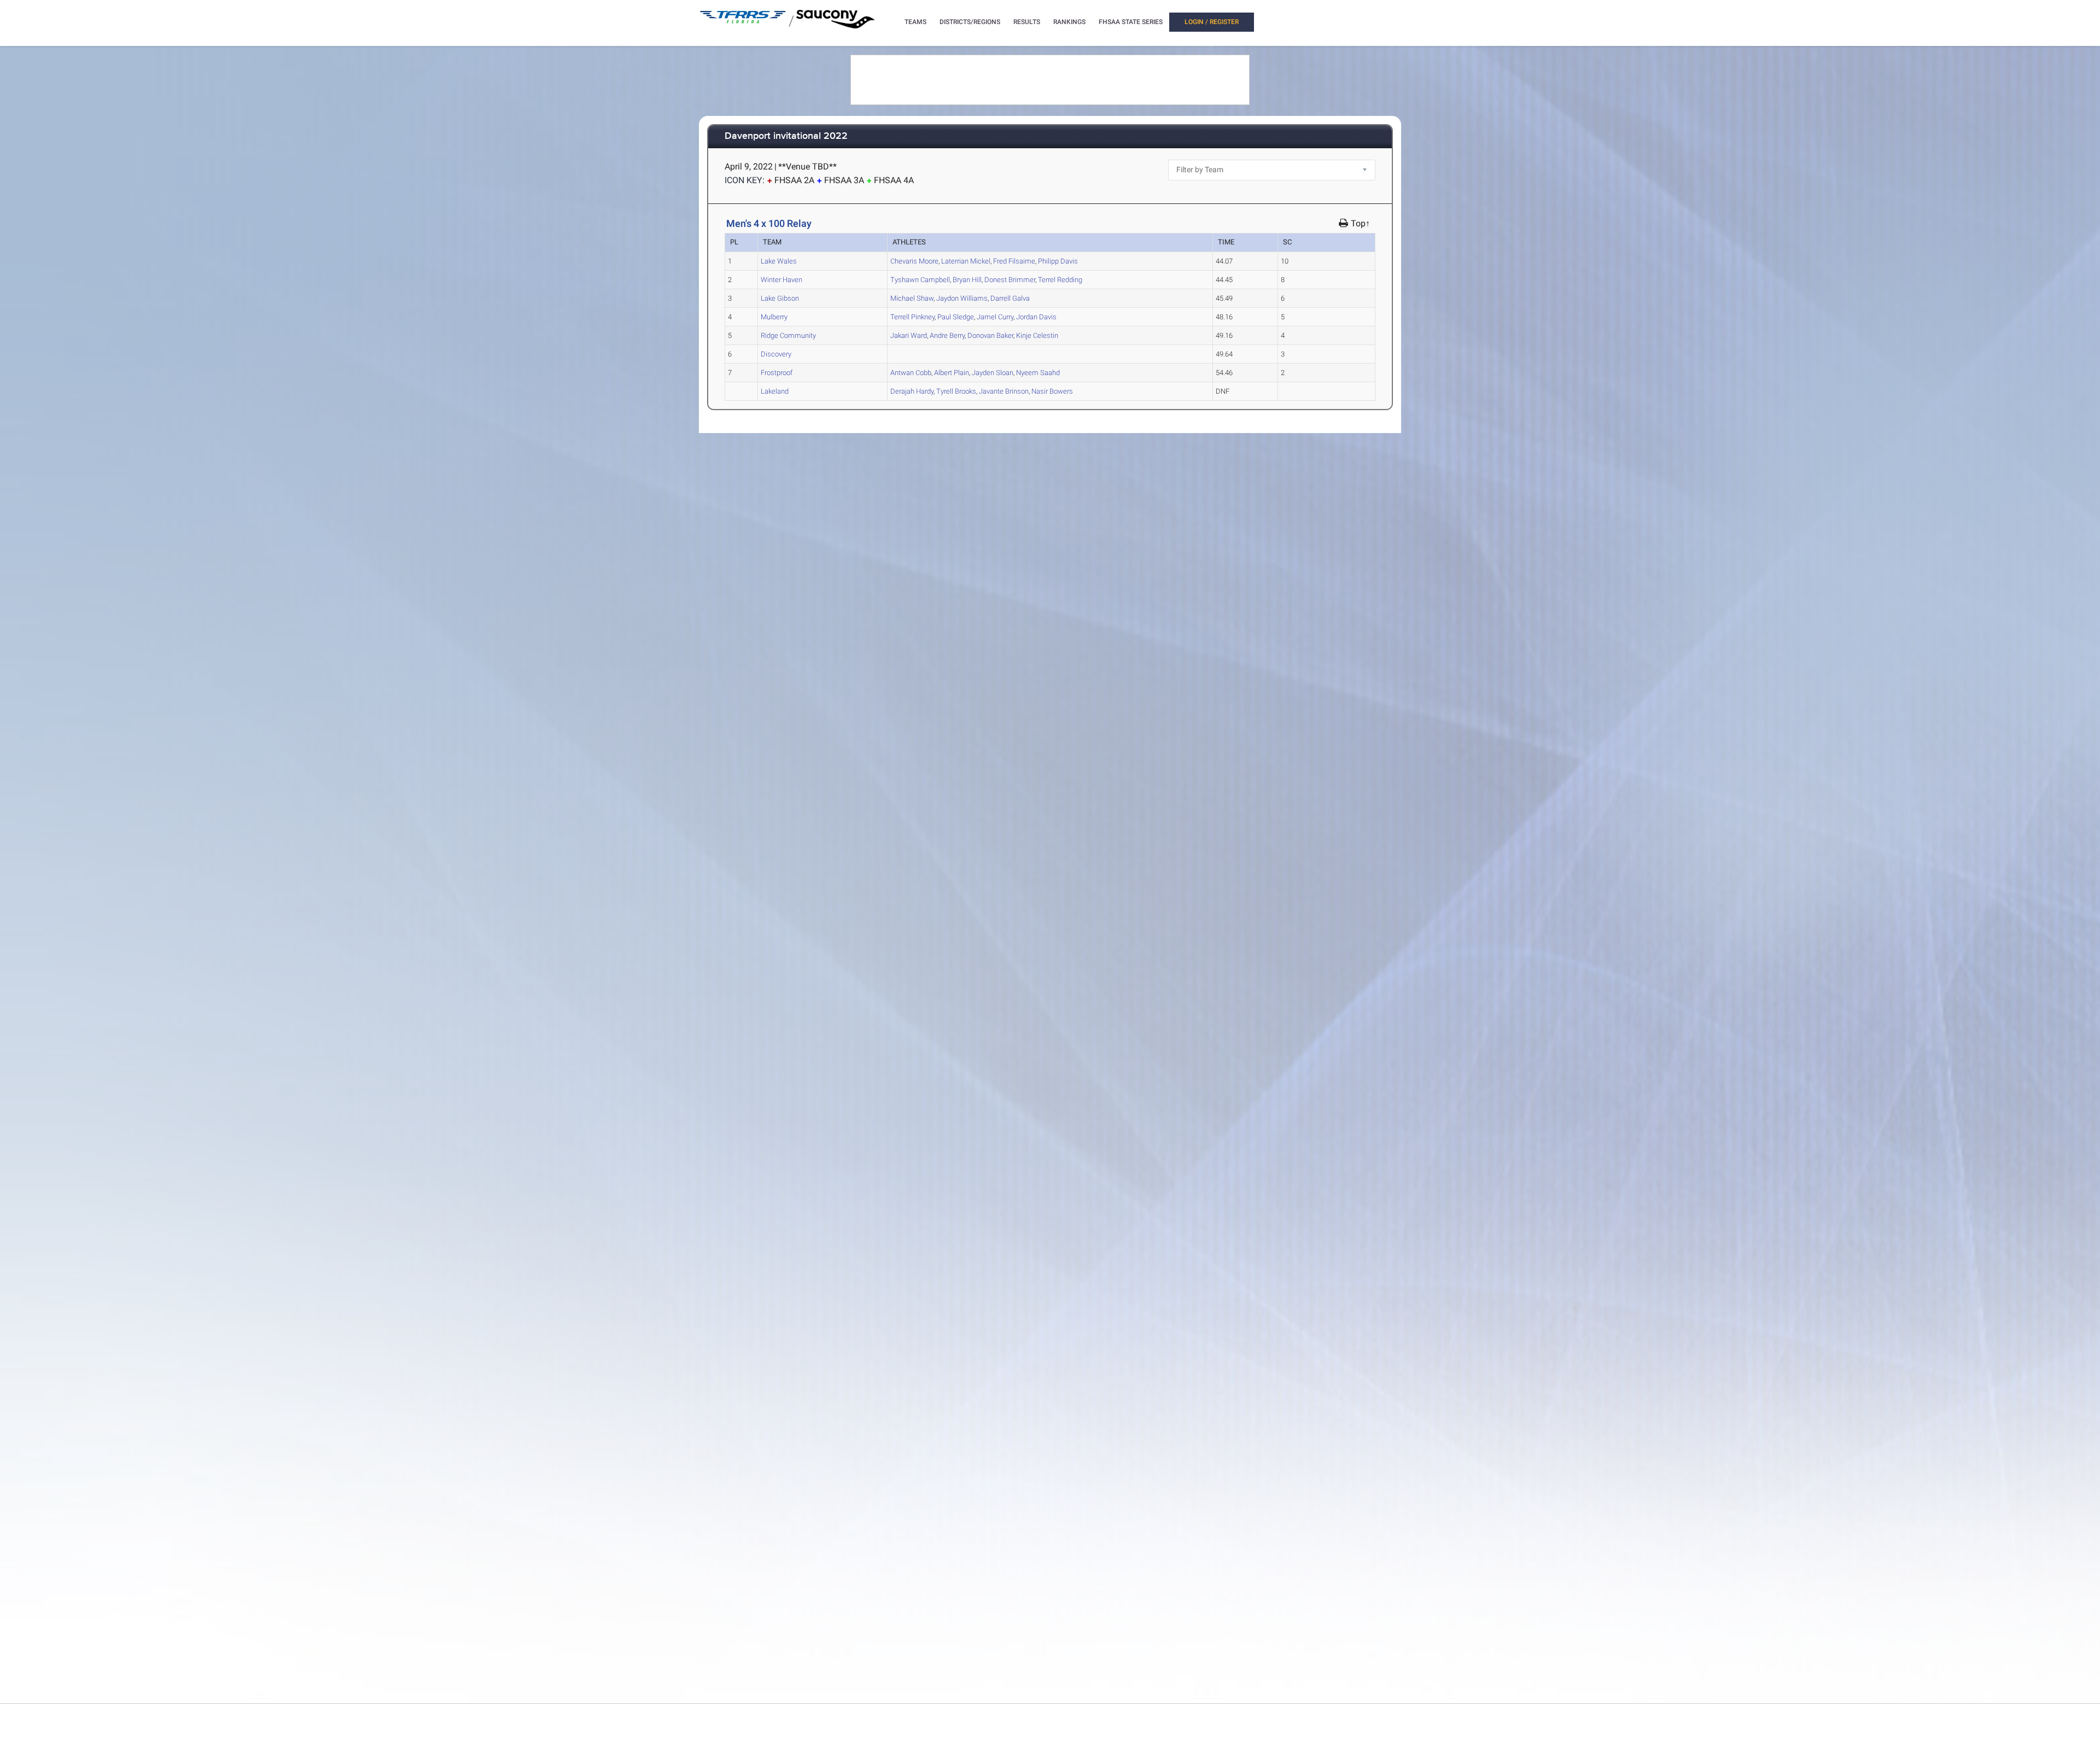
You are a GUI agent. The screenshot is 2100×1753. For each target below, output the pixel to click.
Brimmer (1010, 280)
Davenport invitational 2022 (786, 136)
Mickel (966, 261)
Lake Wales (779, 261)
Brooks (956, 391)
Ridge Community (788, 335)
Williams (962, 298)
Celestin (1037, 335)
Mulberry (774, 317)
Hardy (912, 391)
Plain (952, 373)
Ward (909, 335)
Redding (1060, 280)
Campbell (920, 280)
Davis (1058, 261)
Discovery (776, 354)
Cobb (911, 373)
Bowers (1052, 391)
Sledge (956, 317)
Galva (1010, 298)
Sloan (993, 373)
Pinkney (912, 317)
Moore (914, 261)
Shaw (912, 298)
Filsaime (1014, 261)
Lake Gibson (780, 298)
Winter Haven (781, 280)
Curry (995, 317)
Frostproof (777, 373)
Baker (990, 335)
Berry (947, 335)
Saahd (1038, 373)
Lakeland (775, 391)
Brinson (1004, 391)
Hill (967, 280)
